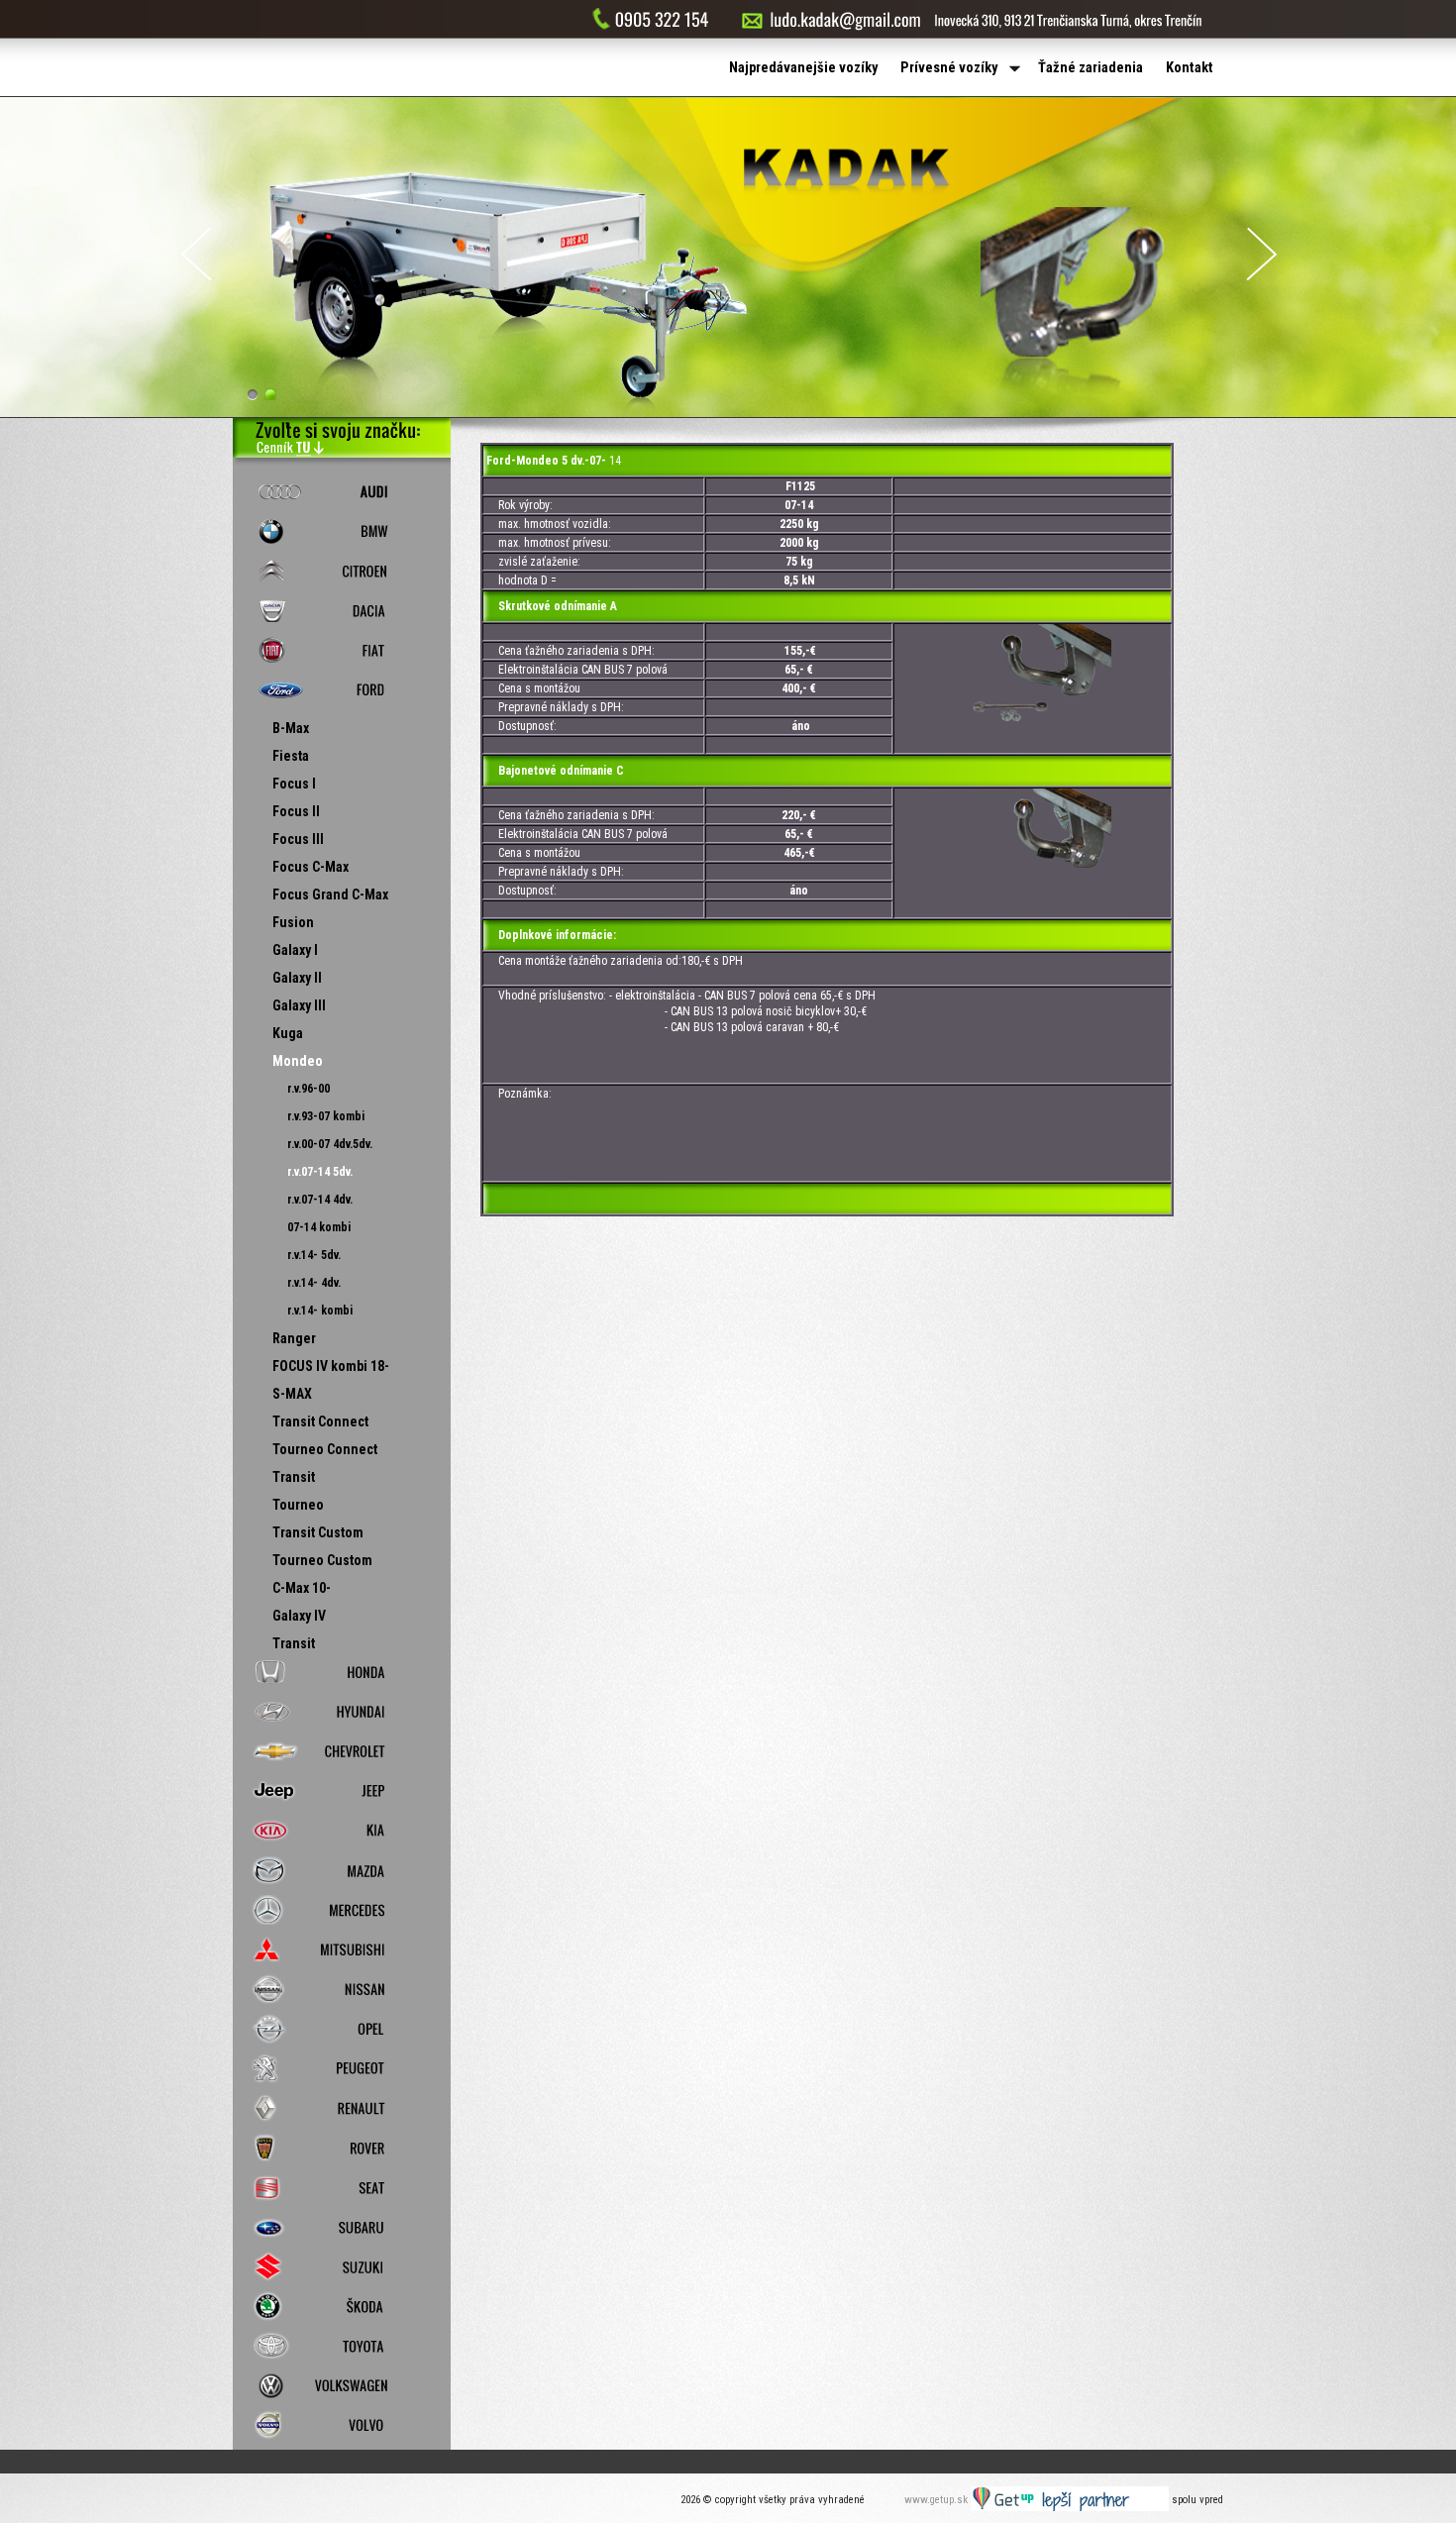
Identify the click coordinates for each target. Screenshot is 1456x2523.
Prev (196, 254)
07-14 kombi (319, 1227)
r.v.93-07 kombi (326, 1116)
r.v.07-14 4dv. (320, 1200)
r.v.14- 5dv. (314, 1255)
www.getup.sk (937, 2500)
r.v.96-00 (309, 1089)
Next (1262, 254)
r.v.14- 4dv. (314, 1283)
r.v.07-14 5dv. (320, 1172)
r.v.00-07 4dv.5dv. (330, 1144)
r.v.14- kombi (320, 1311)
